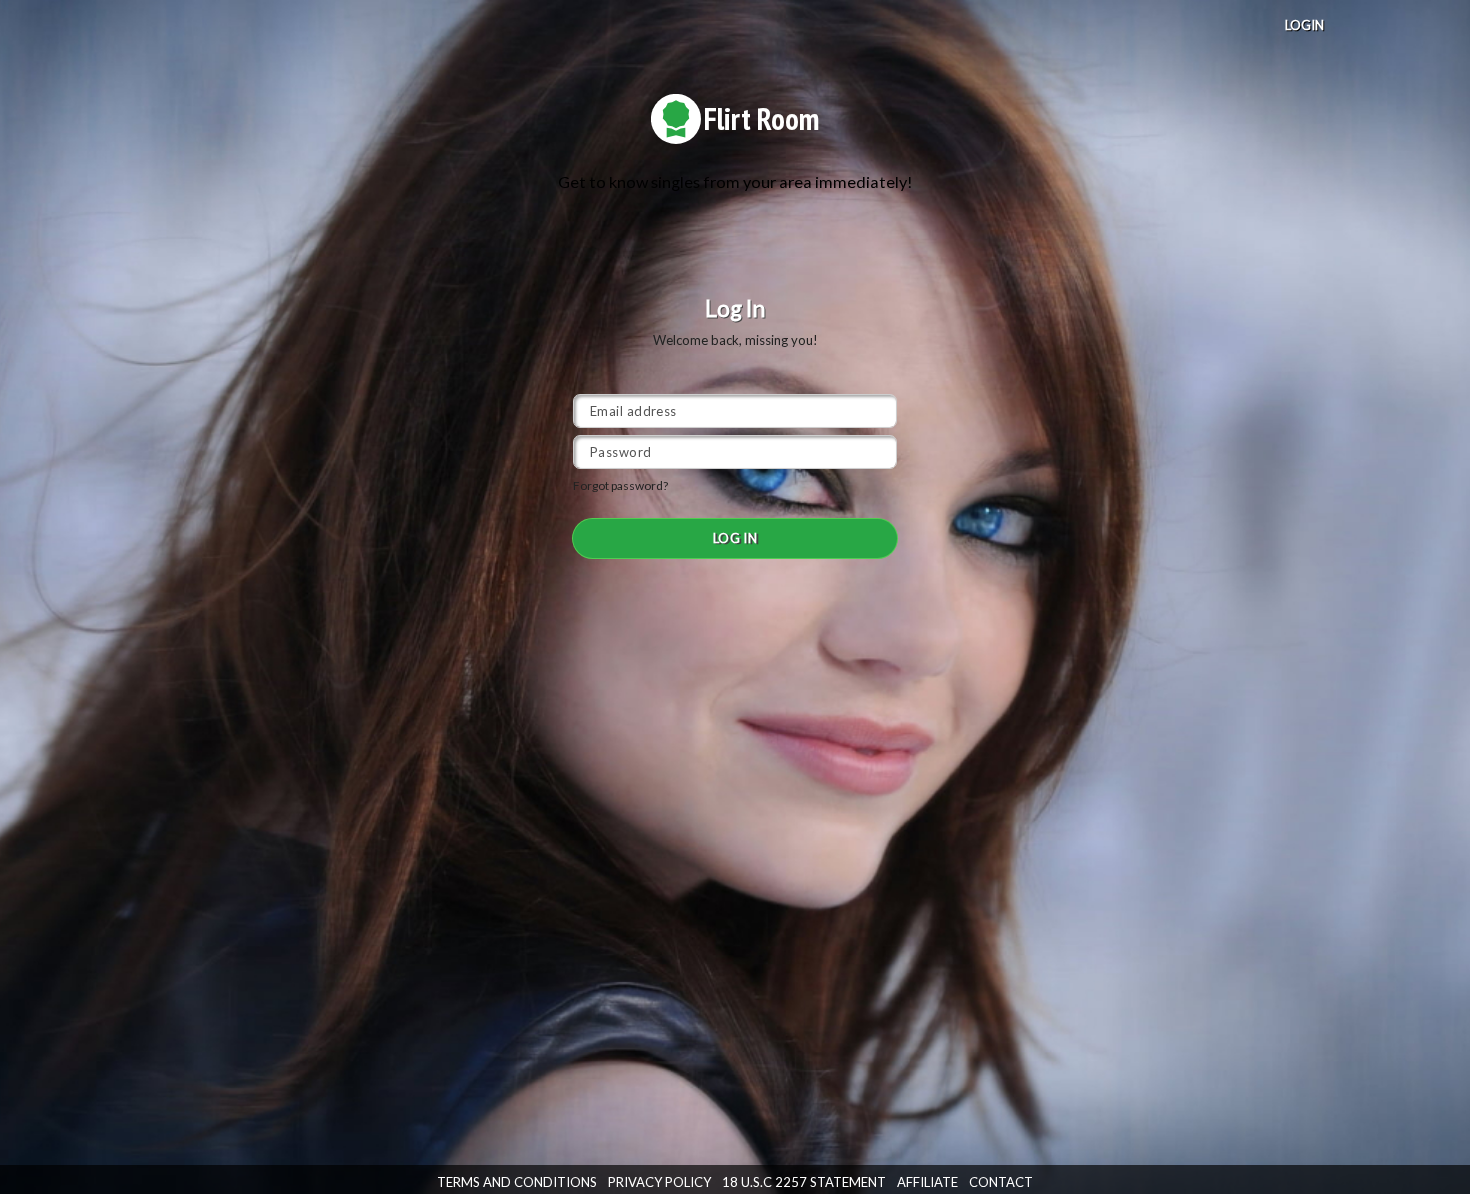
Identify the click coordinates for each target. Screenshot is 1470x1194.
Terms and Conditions (517, 1182)
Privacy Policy (659, 1182)
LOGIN (1304, 25)
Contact (1001, 1182)
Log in (735, 538)
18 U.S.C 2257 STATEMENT (804, 1182)
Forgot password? (620, 485)
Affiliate (927, 1182)
